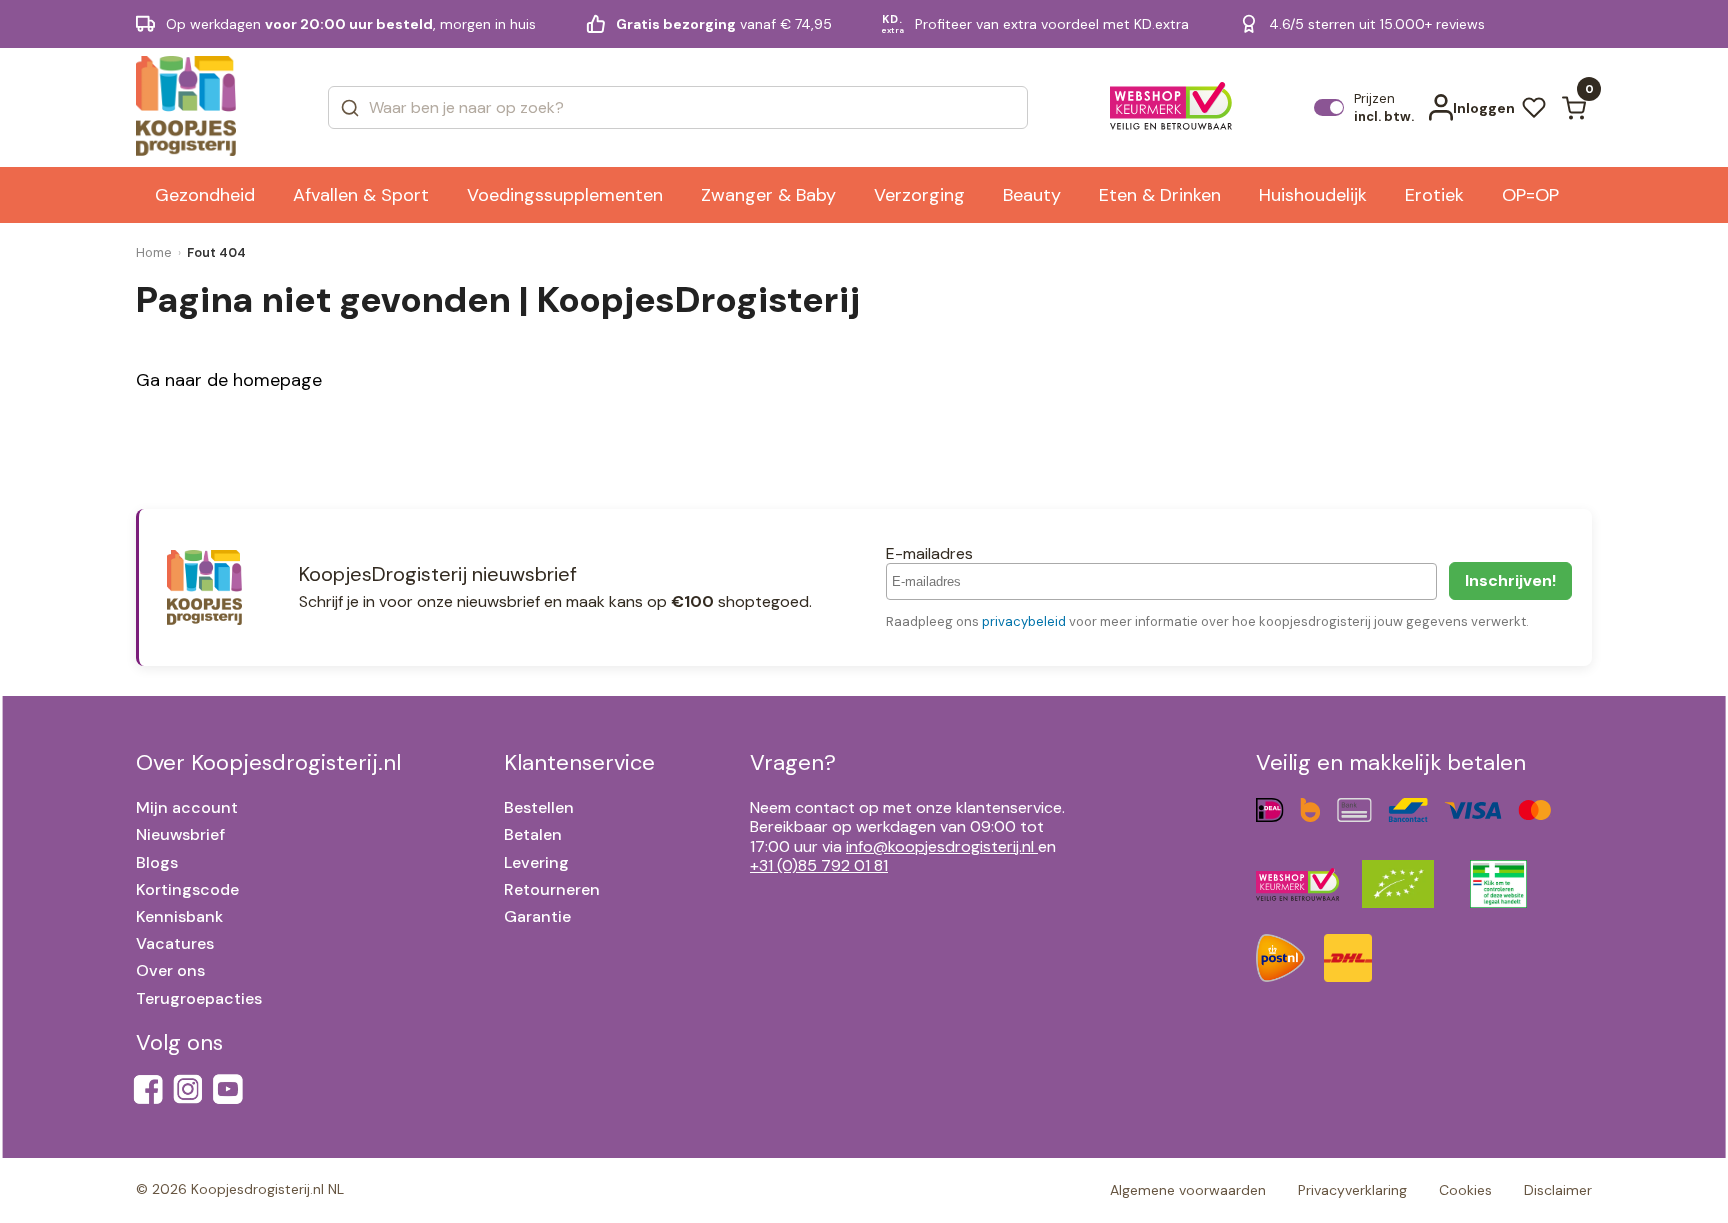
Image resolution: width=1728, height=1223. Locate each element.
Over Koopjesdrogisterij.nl (268, 762)
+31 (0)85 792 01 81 (819, 865)
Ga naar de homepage (229, 380)
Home (154, 252)
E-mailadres (929, 553)
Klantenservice (579, 762)
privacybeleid (1024, 621)
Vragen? (793, 762)
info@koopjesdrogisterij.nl (940, 846)
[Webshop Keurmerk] (1171, 108)
